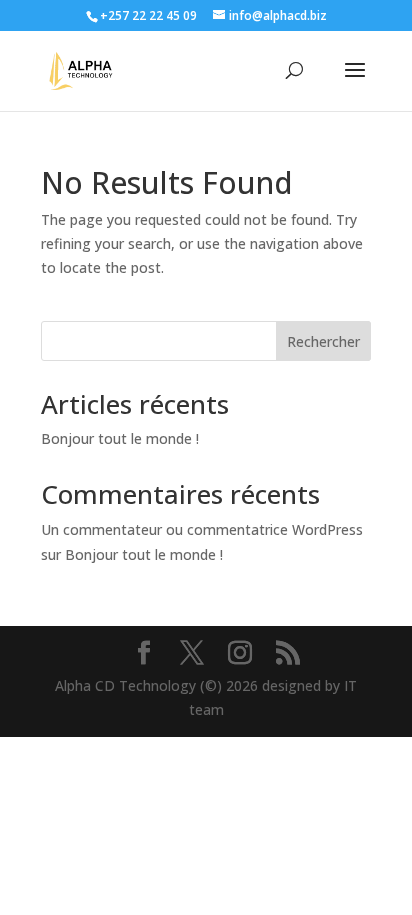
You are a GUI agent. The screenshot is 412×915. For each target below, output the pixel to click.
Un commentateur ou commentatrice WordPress (202, 529)
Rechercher (323, 341)
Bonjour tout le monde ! (120, 438)
